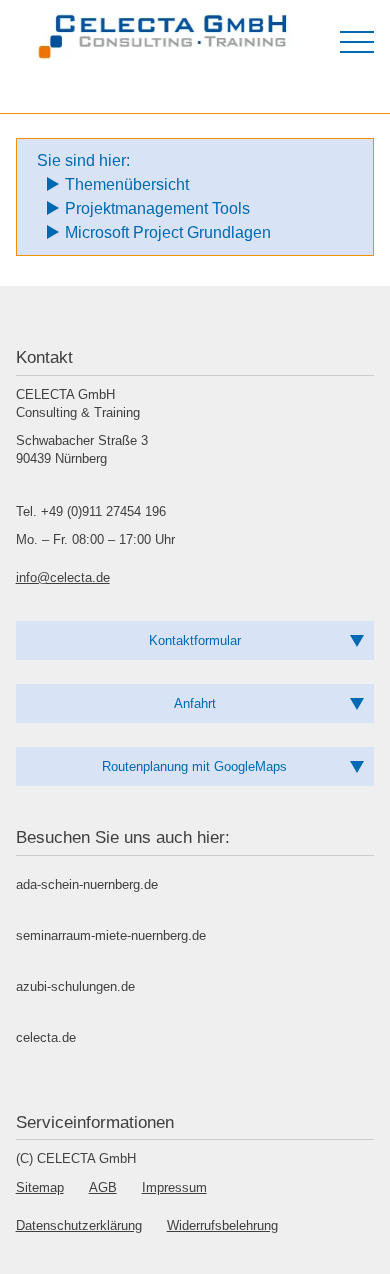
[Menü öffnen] (357, 42)
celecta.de (46, 1037)
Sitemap (40, 1187)
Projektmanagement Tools (157, 208)
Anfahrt (195, 703)
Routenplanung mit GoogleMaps (194, 766)
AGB (103, 1187)
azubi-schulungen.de (75, 986)
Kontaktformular (195, 640)
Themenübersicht (127, 184)
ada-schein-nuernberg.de (87, 884)
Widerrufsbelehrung (222, 1225)
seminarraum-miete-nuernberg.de (111, 935)
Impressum (174, 1187)
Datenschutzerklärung (79, 1225)
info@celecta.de (63, 577)
